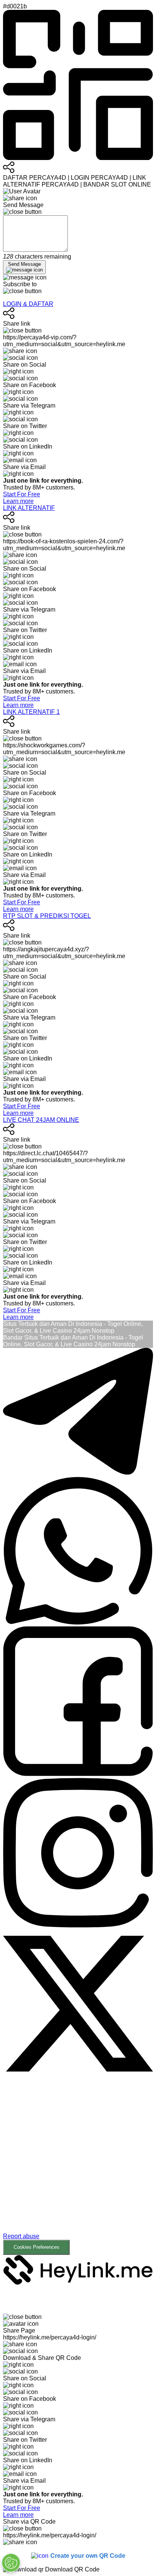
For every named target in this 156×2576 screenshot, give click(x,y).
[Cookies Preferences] (11, 2563)
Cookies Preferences (37, 2247)
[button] (78, 2168)
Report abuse (21, 2236)
